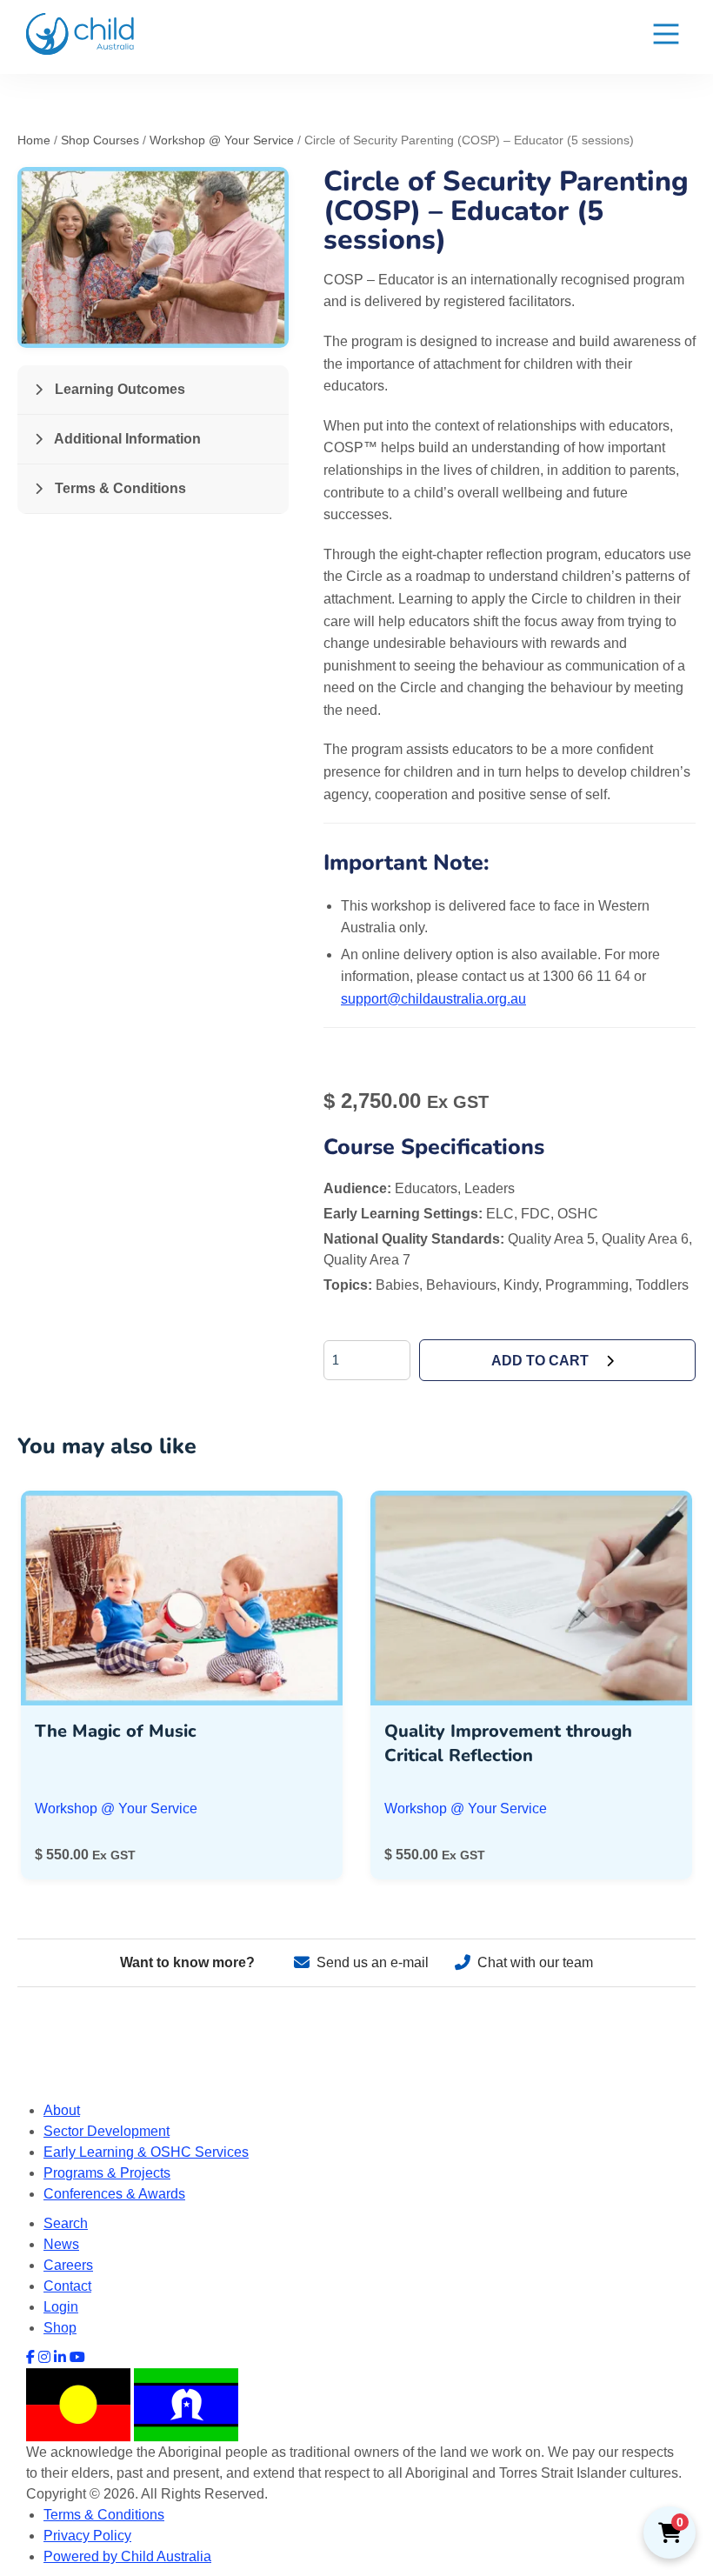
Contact (67, 2286)
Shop (60, 2328)
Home (34, 140)
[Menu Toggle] (666, 37)
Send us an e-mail (373, 1962)
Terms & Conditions (119, 488)
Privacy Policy (87, 2536)
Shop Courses (100, 140)
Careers (68, 2265)
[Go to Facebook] (30, 2357)
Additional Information (126, 439)
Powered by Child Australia (127, 2556)
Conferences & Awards (114, 2194)
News (61, 2244)
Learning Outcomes (118, 389)
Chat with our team (535, 1962)
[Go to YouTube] (77, 2357)
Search (66, 2223)
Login (61, 2307)
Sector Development (107, 2131)
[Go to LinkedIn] (60, 2357)
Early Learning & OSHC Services (146, 2152)
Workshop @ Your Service (222, 140)
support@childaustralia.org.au (433, 999)
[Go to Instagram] (44, 2357)
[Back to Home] (80, 34)
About (62, 2110)
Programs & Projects (107, 2173)
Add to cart (540, 1361)
